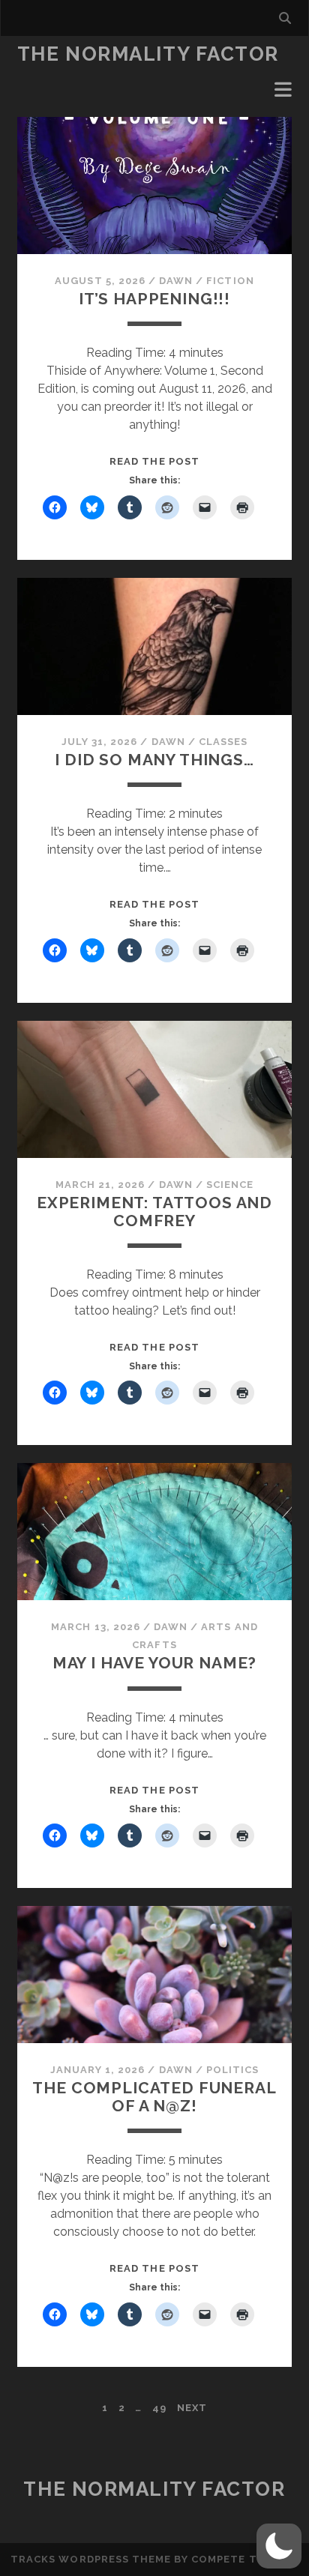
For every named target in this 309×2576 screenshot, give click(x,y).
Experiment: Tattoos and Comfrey (154, 1212)
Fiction (230, 281)
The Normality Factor (148, 54)
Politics (232, 2070)
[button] (279, 2546)
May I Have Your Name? (155, 1663)
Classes (223, 742)
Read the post (154, 461)
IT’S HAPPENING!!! (154, 299)
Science (230, 1185)
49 (159, 2408)
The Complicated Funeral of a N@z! (154, 2097)
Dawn (176, 281)
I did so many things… (154, 760)
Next (192, 2408)
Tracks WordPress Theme (91, 2559)
